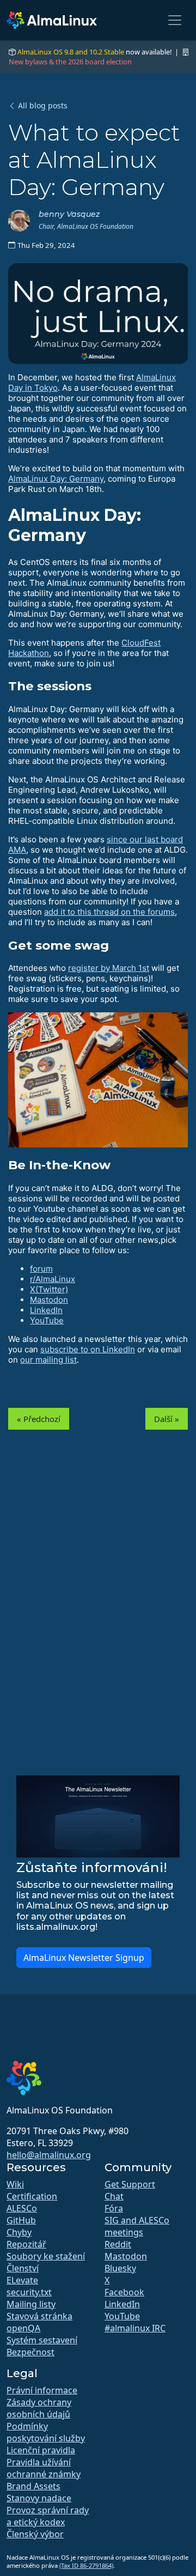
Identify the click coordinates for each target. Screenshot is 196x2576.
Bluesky (120, 2268)
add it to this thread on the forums (109, 912)
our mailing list (48, 1360)
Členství (23, 2268)
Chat (114, 2196)
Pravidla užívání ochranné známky (44, 2468)
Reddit (118, 2244)
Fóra (114, 2208)
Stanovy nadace (39, 2498)
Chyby (19, 2232)
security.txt (29, 2292)
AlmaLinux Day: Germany (56, 479)
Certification (32, 2196)
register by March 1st (109, 968)
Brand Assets (33, 2486)
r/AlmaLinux (53, 1279)
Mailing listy (31, 2304)
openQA (23, 2328)
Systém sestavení (42, 2340)
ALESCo (22, 2208)
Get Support (130, 2184)
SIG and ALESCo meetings (137, 2226)
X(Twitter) (49, 1289)
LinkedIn (46, 1310)
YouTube (47, 1320)
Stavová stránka (39, 2316)
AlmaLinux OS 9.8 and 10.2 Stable (71, 52)
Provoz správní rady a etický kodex (48, 2516)
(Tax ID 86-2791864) (86, 2565)
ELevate (22, 2280)
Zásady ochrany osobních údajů (39, 2408)
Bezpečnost (30, 2352)
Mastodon (49, 1300)
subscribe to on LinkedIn (88, 1349)
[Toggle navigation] (175, 20)
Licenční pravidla (41, 2450)
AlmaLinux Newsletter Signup (84, 1958)
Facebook (124, 2292)
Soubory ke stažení (46, 2256)
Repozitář (26, 2244)
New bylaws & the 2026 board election (70, 62)
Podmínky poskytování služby (46, 2432)
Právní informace (42, 2390)
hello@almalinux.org (49, 2155)
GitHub (21, 2220)
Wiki (15, 2184)
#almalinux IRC (135, 2328)
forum (41, 1269)
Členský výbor (35, 2534)
